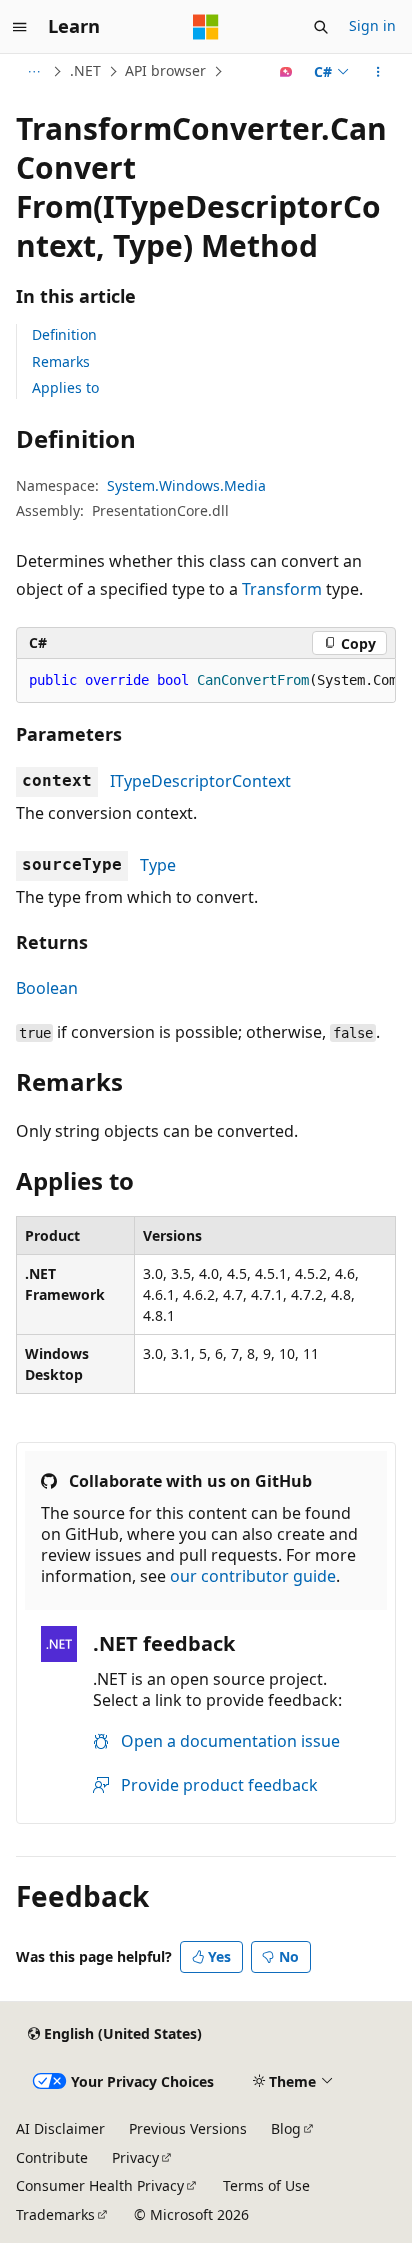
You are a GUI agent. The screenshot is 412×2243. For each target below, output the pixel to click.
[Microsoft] (206, 27)
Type (158, 865)
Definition (64, 334)
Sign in (372, 25)
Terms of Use (266, 2185)
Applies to (65, 387)
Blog (286, 2128)
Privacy (135, 2157)
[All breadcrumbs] (33, 72)
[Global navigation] (20, 27)
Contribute (52, 2157)
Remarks (61, 361)
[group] (206, 681)
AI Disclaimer (60, 2128)
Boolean (47, 988)
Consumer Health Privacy (100, 2185)
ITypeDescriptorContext (200, 781)
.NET (85, 70)
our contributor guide (253, 1576)
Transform (282, 589)
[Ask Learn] (286, 72)
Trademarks (55, 2214)
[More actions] (378, 72)
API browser (165, 70)
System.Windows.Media (186, 485)
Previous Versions (188, 2128)
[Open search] (321, 27)
